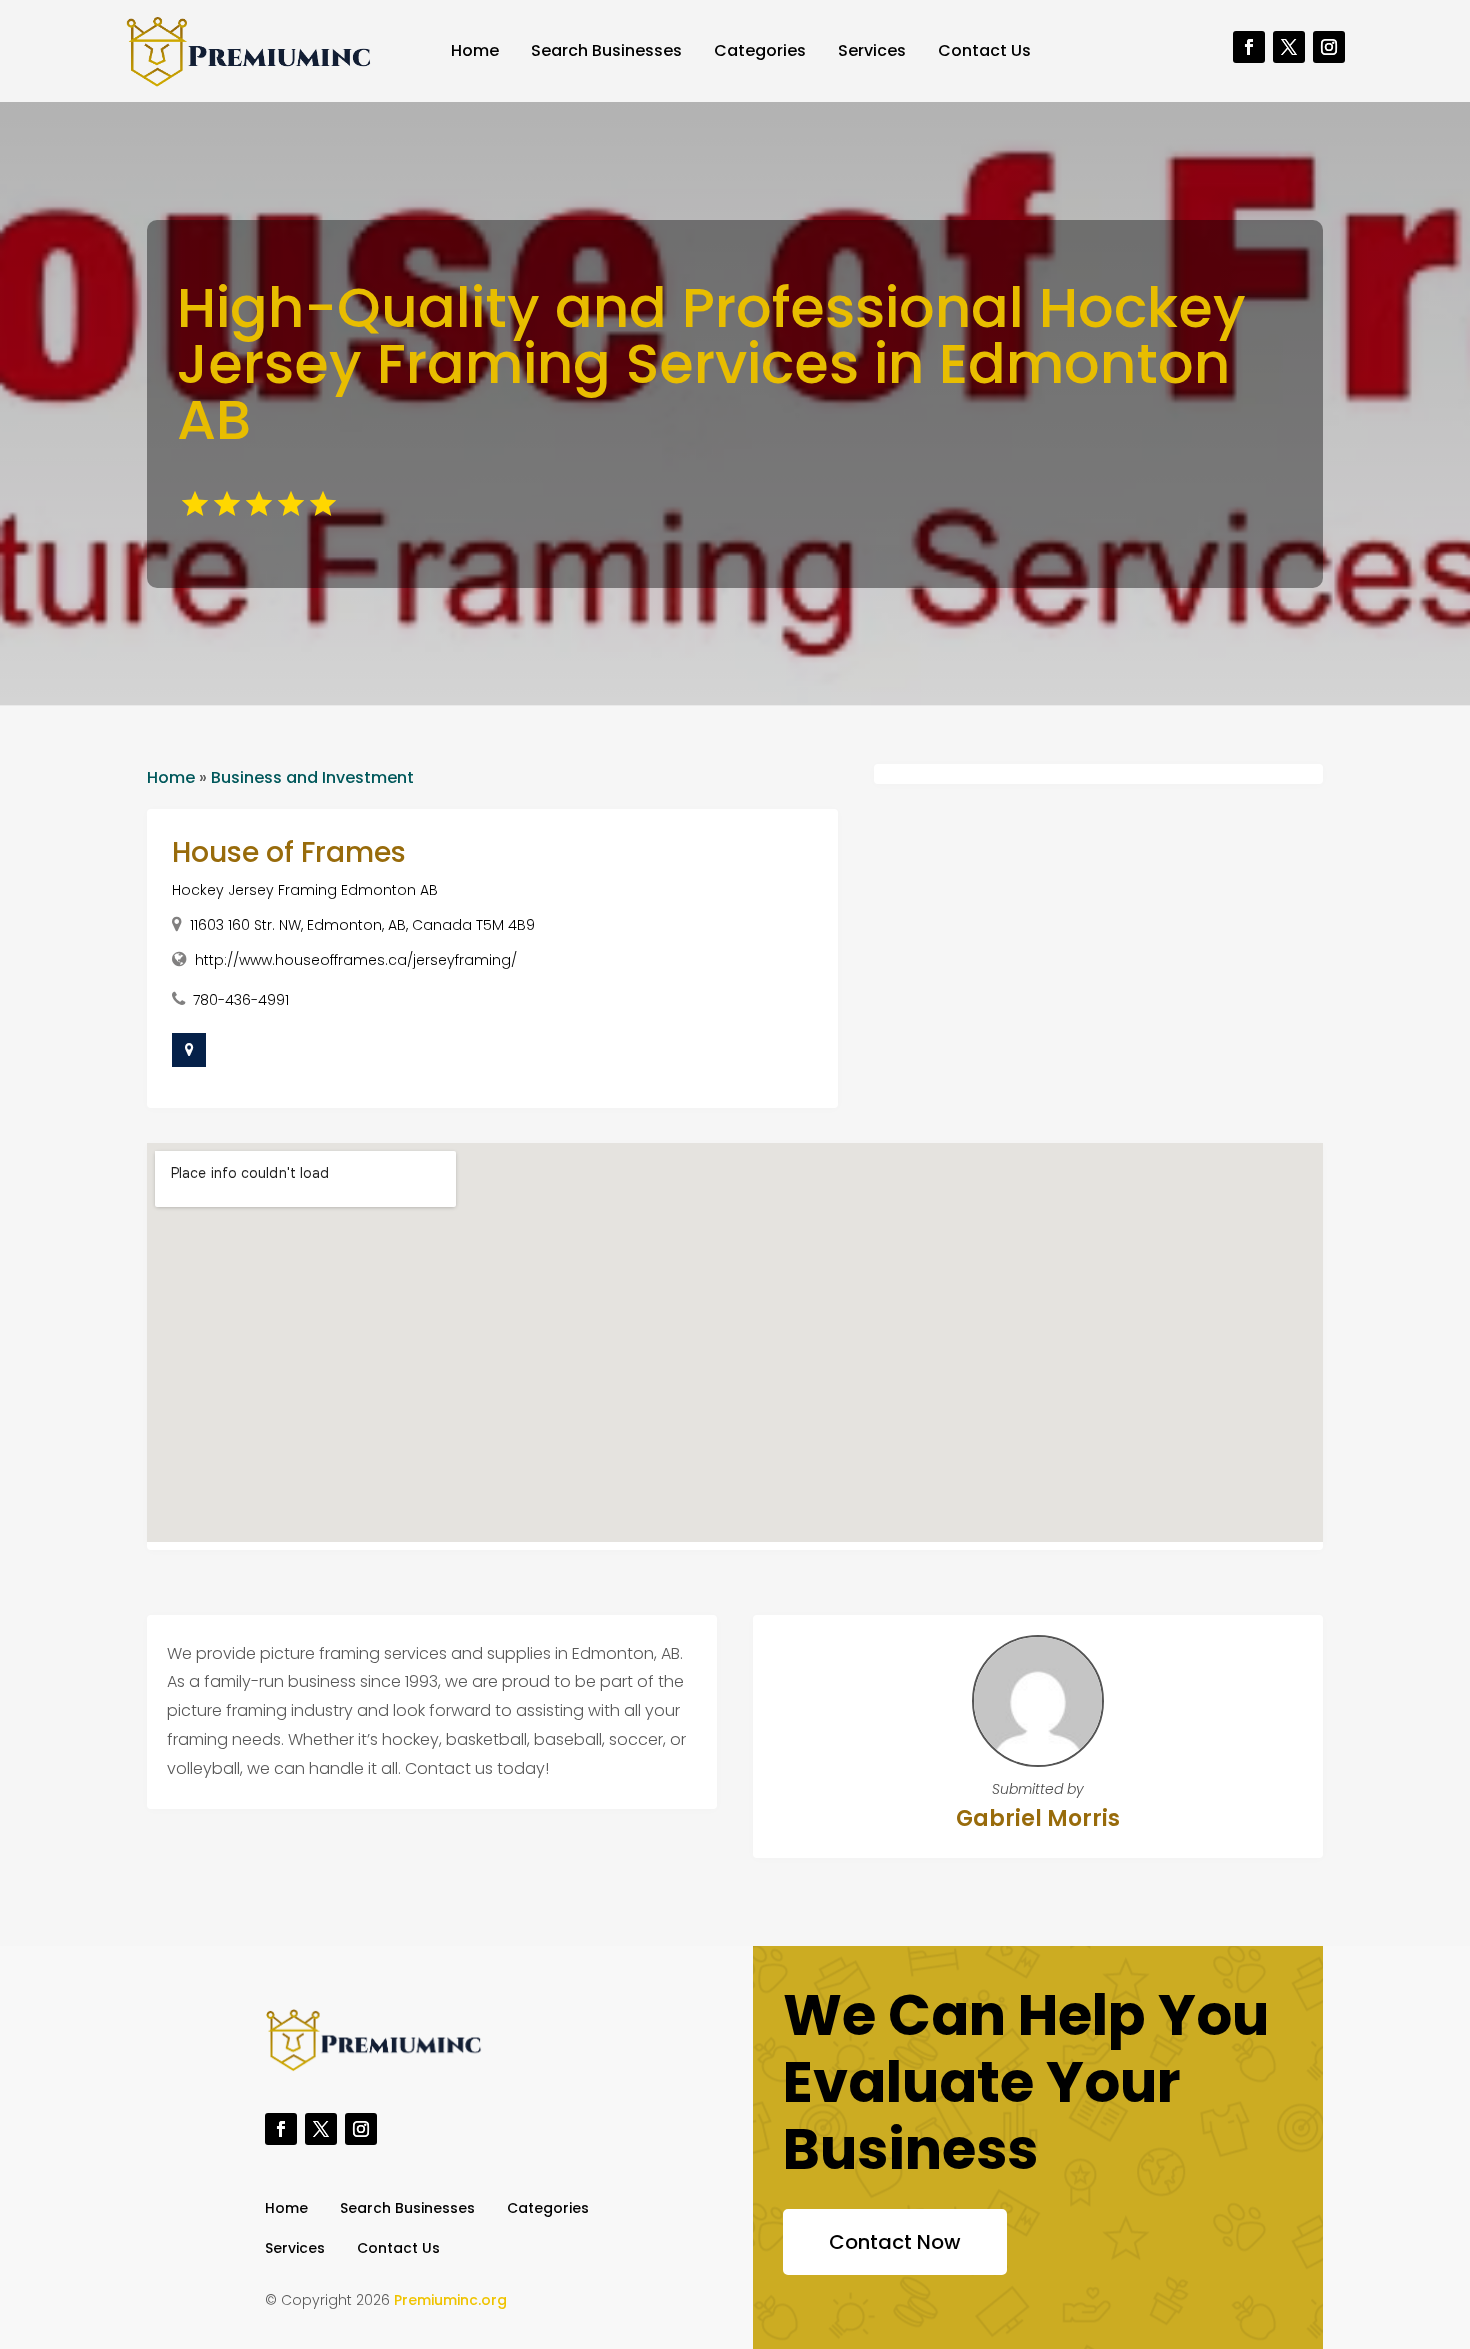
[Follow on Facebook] (1249, 47)
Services (872, 50)
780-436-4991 (241, 1000)
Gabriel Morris (1038, 1818)
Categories (760, 50)
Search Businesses (606, 50)
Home (475, 50)
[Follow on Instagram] (1329, 47)
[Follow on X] (1289, 47)
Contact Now (895, 2242)
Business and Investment (312, 777)
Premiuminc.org (450, 2300)
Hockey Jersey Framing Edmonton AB (305, 890)
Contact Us (984, 50)
